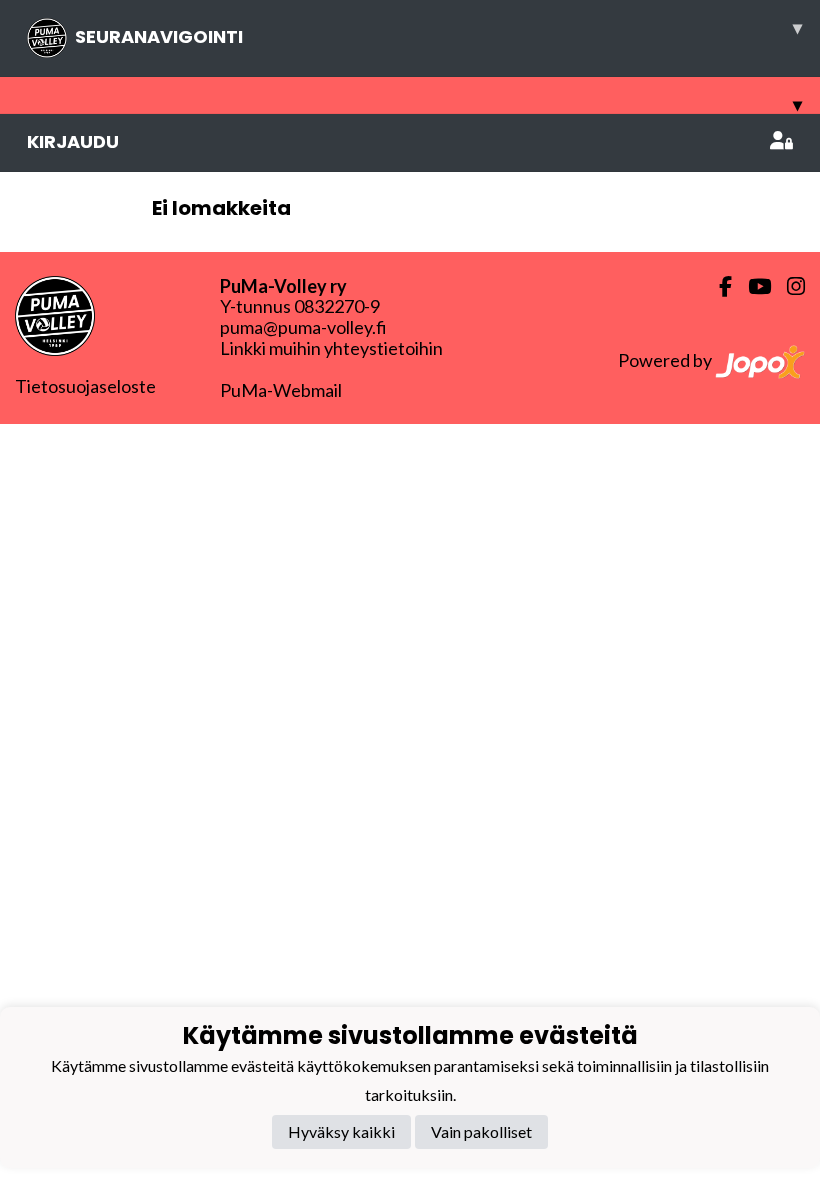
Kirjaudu (73, 141)
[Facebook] (717, 286)
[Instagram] (788, 286)
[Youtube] (751, 286)
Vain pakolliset (481, 1131)
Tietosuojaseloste (85, 386)
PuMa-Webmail (281, 390)
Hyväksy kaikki (341, 1131)
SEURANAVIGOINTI (438, 32)
